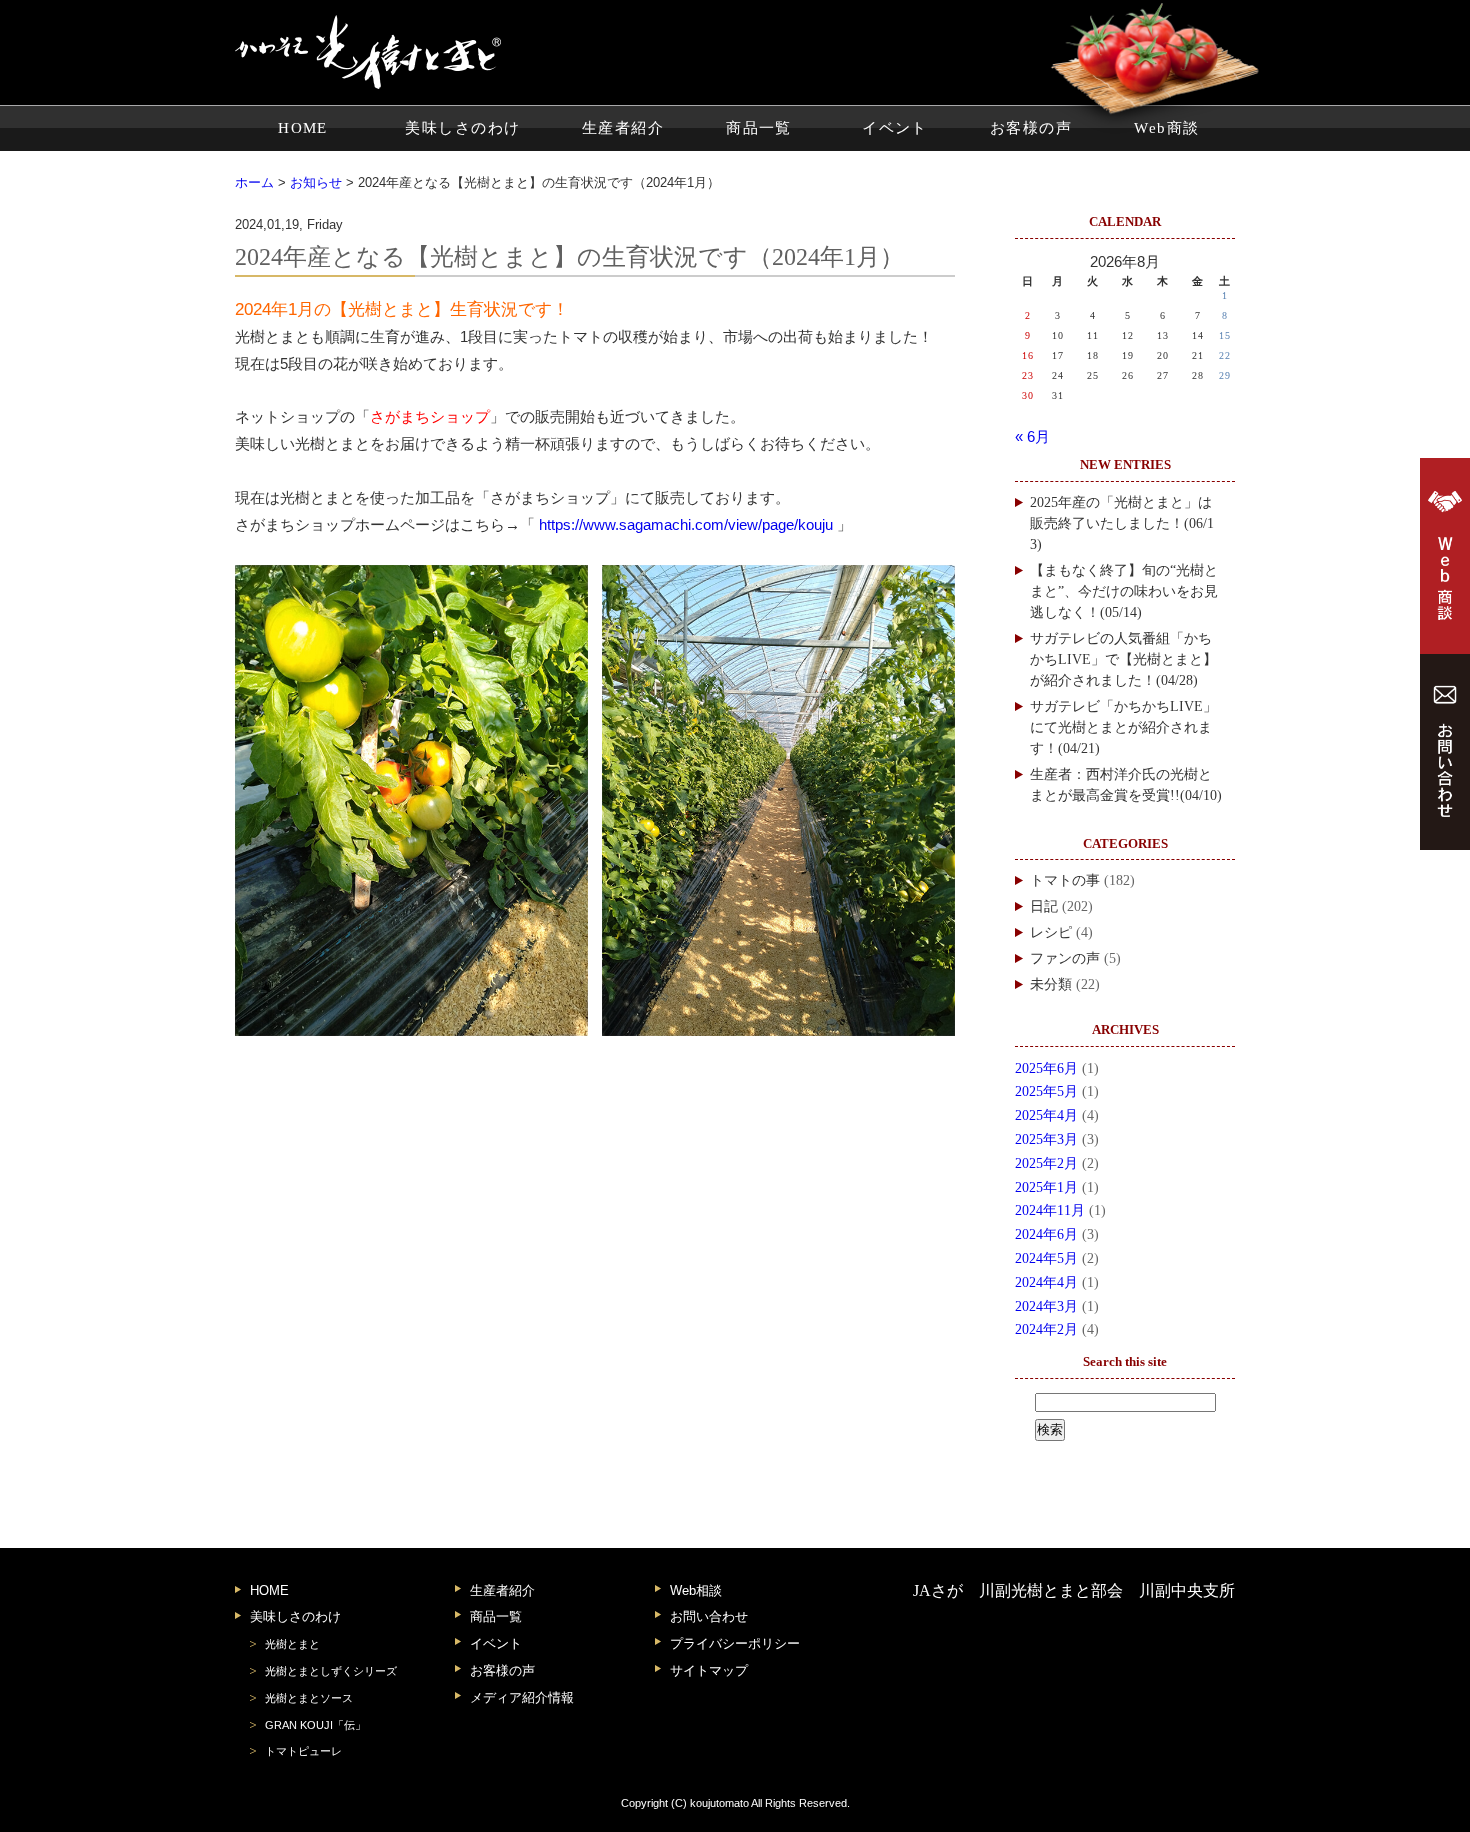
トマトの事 (1065, 880)
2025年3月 (1046, 1139)
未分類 (1051, 984)
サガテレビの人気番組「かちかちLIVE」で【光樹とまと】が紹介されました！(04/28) (1123, 659)
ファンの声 (1065, 958)
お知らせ (316, 182)
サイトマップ (709, 1670)
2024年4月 (1046, 1282)
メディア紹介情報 (522, 1697)
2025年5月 (1046, 1091)
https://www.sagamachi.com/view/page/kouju (686, 525)
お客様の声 (1031, 128)
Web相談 (696, 1590)
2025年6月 (1046, 1068)
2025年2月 (1046, 1163)
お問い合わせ (709, 1616)
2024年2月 (1046, 1329)
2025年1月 (1046, 1187)
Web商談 (1166, 128)
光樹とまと (292, 1644)
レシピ (1051, 932)
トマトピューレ (303, 1751)
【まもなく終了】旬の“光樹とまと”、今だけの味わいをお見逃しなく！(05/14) (1124, 591)
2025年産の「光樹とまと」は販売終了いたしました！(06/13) (1122, 523)
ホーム (254, 182)
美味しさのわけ (462, 128)
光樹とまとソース (309, 1698)
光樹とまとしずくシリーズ (331, 1671)
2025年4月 (1046, 1115)
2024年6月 (1046, 1234)
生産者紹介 (623, 128)
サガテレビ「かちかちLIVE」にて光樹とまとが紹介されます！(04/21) (1123, 727)
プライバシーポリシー (735, 1643)
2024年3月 (1046, 1306)
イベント (895, 128)
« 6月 (1032, 437)
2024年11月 (1050, 1210)
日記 (1044, 906)
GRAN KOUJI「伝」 (315, 1725)
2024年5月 (1046, 1258)
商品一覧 (759, 128)
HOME (303, 128)
